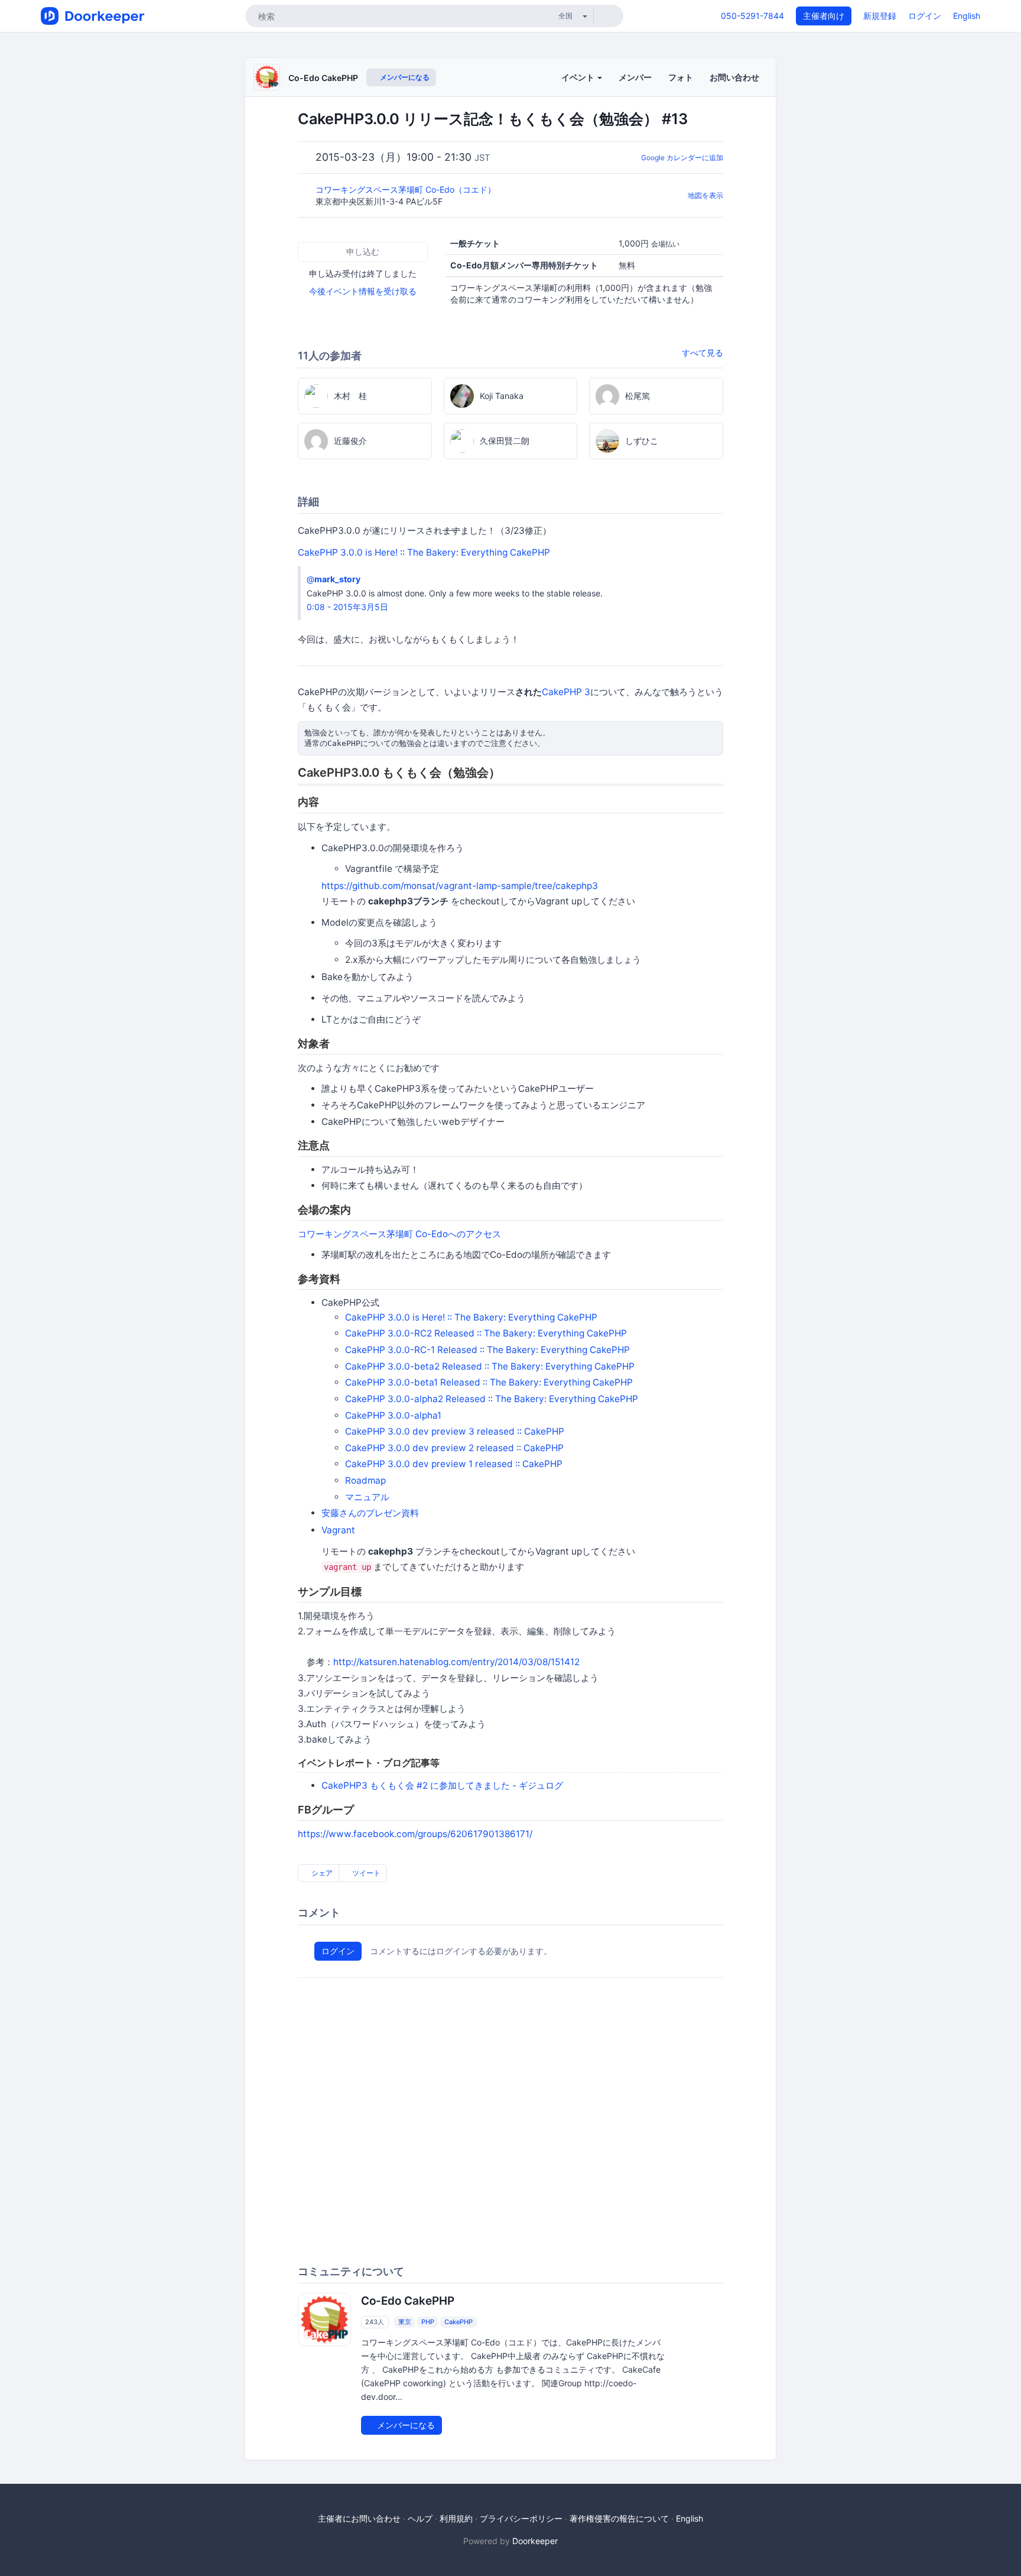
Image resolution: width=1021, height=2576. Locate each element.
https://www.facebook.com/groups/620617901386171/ (415, 1834)
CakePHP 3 (566, 692)
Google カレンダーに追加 (682, 158)
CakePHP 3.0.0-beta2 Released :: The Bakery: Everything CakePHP (490, 1366)
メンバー (635, 77)
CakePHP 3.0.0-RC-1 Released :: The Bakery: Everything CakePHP (487, 1350)
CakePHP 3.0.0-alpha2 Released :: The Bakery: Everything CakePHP (492, 1399)
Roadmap (365, 1480)
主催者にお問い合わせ (359, 2518)
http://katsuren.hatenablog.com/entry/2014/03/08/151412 (456, 1662)
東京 (405, 2322)
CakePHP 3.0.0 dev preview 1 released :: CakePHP (454, 1464)
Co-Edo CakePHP (323, 78)
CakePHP (459, 2322)
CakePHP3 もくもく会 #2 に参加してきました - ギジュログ (442, 1785)
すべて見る (703, 353)
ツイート (365, 1873)
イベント (579, 77)
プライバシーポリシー (521, 2518)
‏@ (334, 579)
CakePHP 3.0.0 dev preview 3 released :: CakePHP (455, 1431)
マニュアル (367, 1497)
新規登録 (880, 16)
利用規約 (456, 2518)
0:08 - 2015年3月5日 (347, 607)
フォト (681, 77)
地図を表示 (705, 195)
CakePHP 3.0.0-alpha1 (393, 1415)
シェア (321, 1873)
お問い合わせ (734, 77)
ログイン (925, 16)
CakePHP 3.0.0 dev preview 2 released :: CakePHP (454, 1448)
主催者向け (824, 16)
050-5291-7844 (752, 16)
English (967, 16)
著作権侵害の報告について (619, 2518)
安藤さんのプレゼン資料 (370, 1513)
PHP (428, 2322)
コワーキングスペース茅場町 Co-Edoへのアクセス (399, 1234)
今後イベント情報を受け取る (363, 291)
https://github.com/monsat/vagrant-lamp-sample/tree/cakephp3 (460, 886)
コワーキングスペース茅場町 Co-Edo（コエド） (407, 189)
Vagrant (338, 1530)
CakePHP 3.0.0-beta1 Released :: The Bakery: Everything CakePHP (489, 1382)
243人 (375, 2322)
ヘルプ (420, 2518)
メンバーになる (404, 77)
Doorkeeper (535, 2541)
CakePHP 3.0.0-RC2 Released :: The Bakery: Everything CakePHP (486, 1333)
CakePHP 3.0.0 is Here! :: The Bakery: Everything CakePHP (424, 552)
